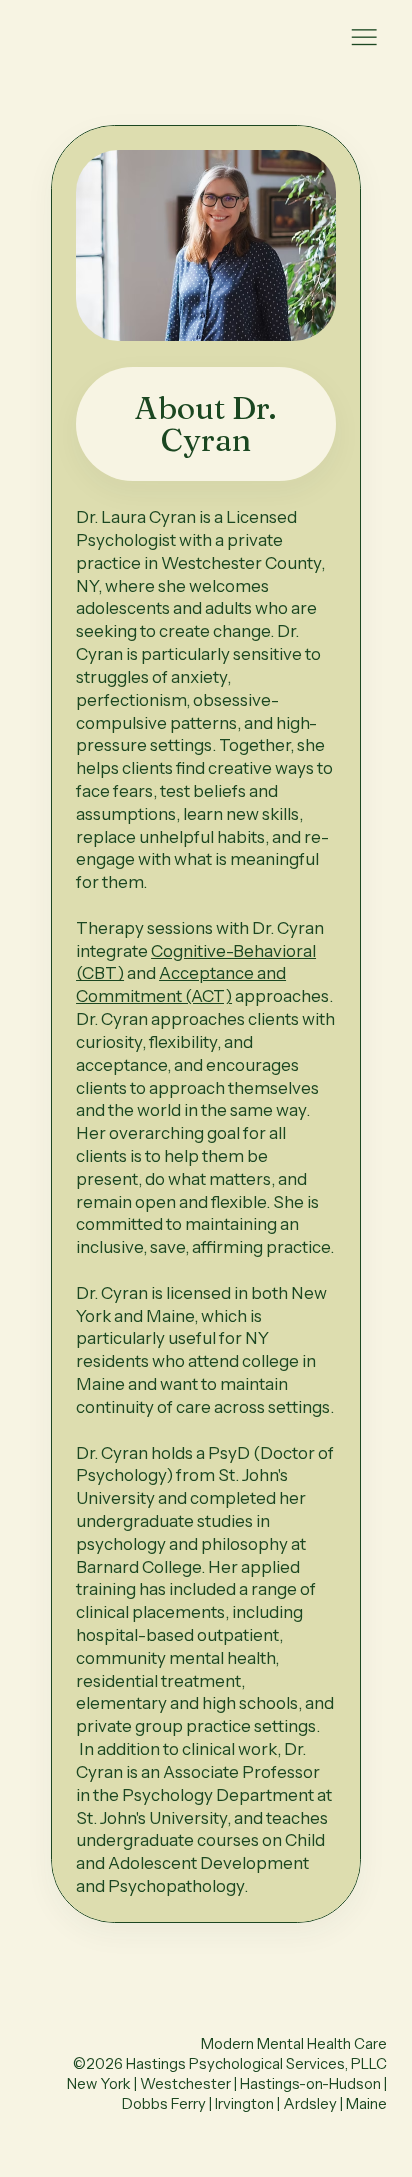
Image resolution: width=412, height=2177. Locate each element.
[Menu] (364, 37)
